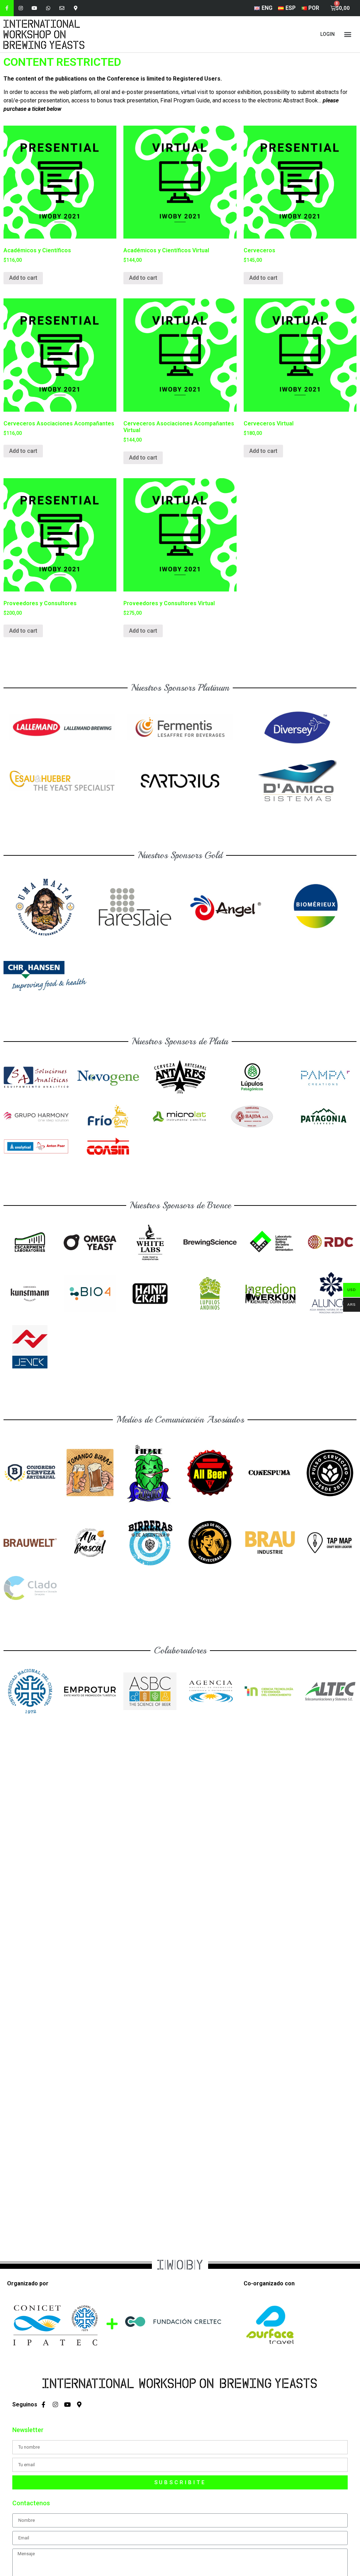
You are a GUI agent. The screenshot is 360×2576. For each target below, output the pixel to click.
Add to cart (23, 278)
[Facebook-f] (7, 8)
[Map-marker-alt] (76, 8)
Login (327, 34)
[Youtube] (34, 8)
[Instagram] (21, 8)
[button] (348, 34)
